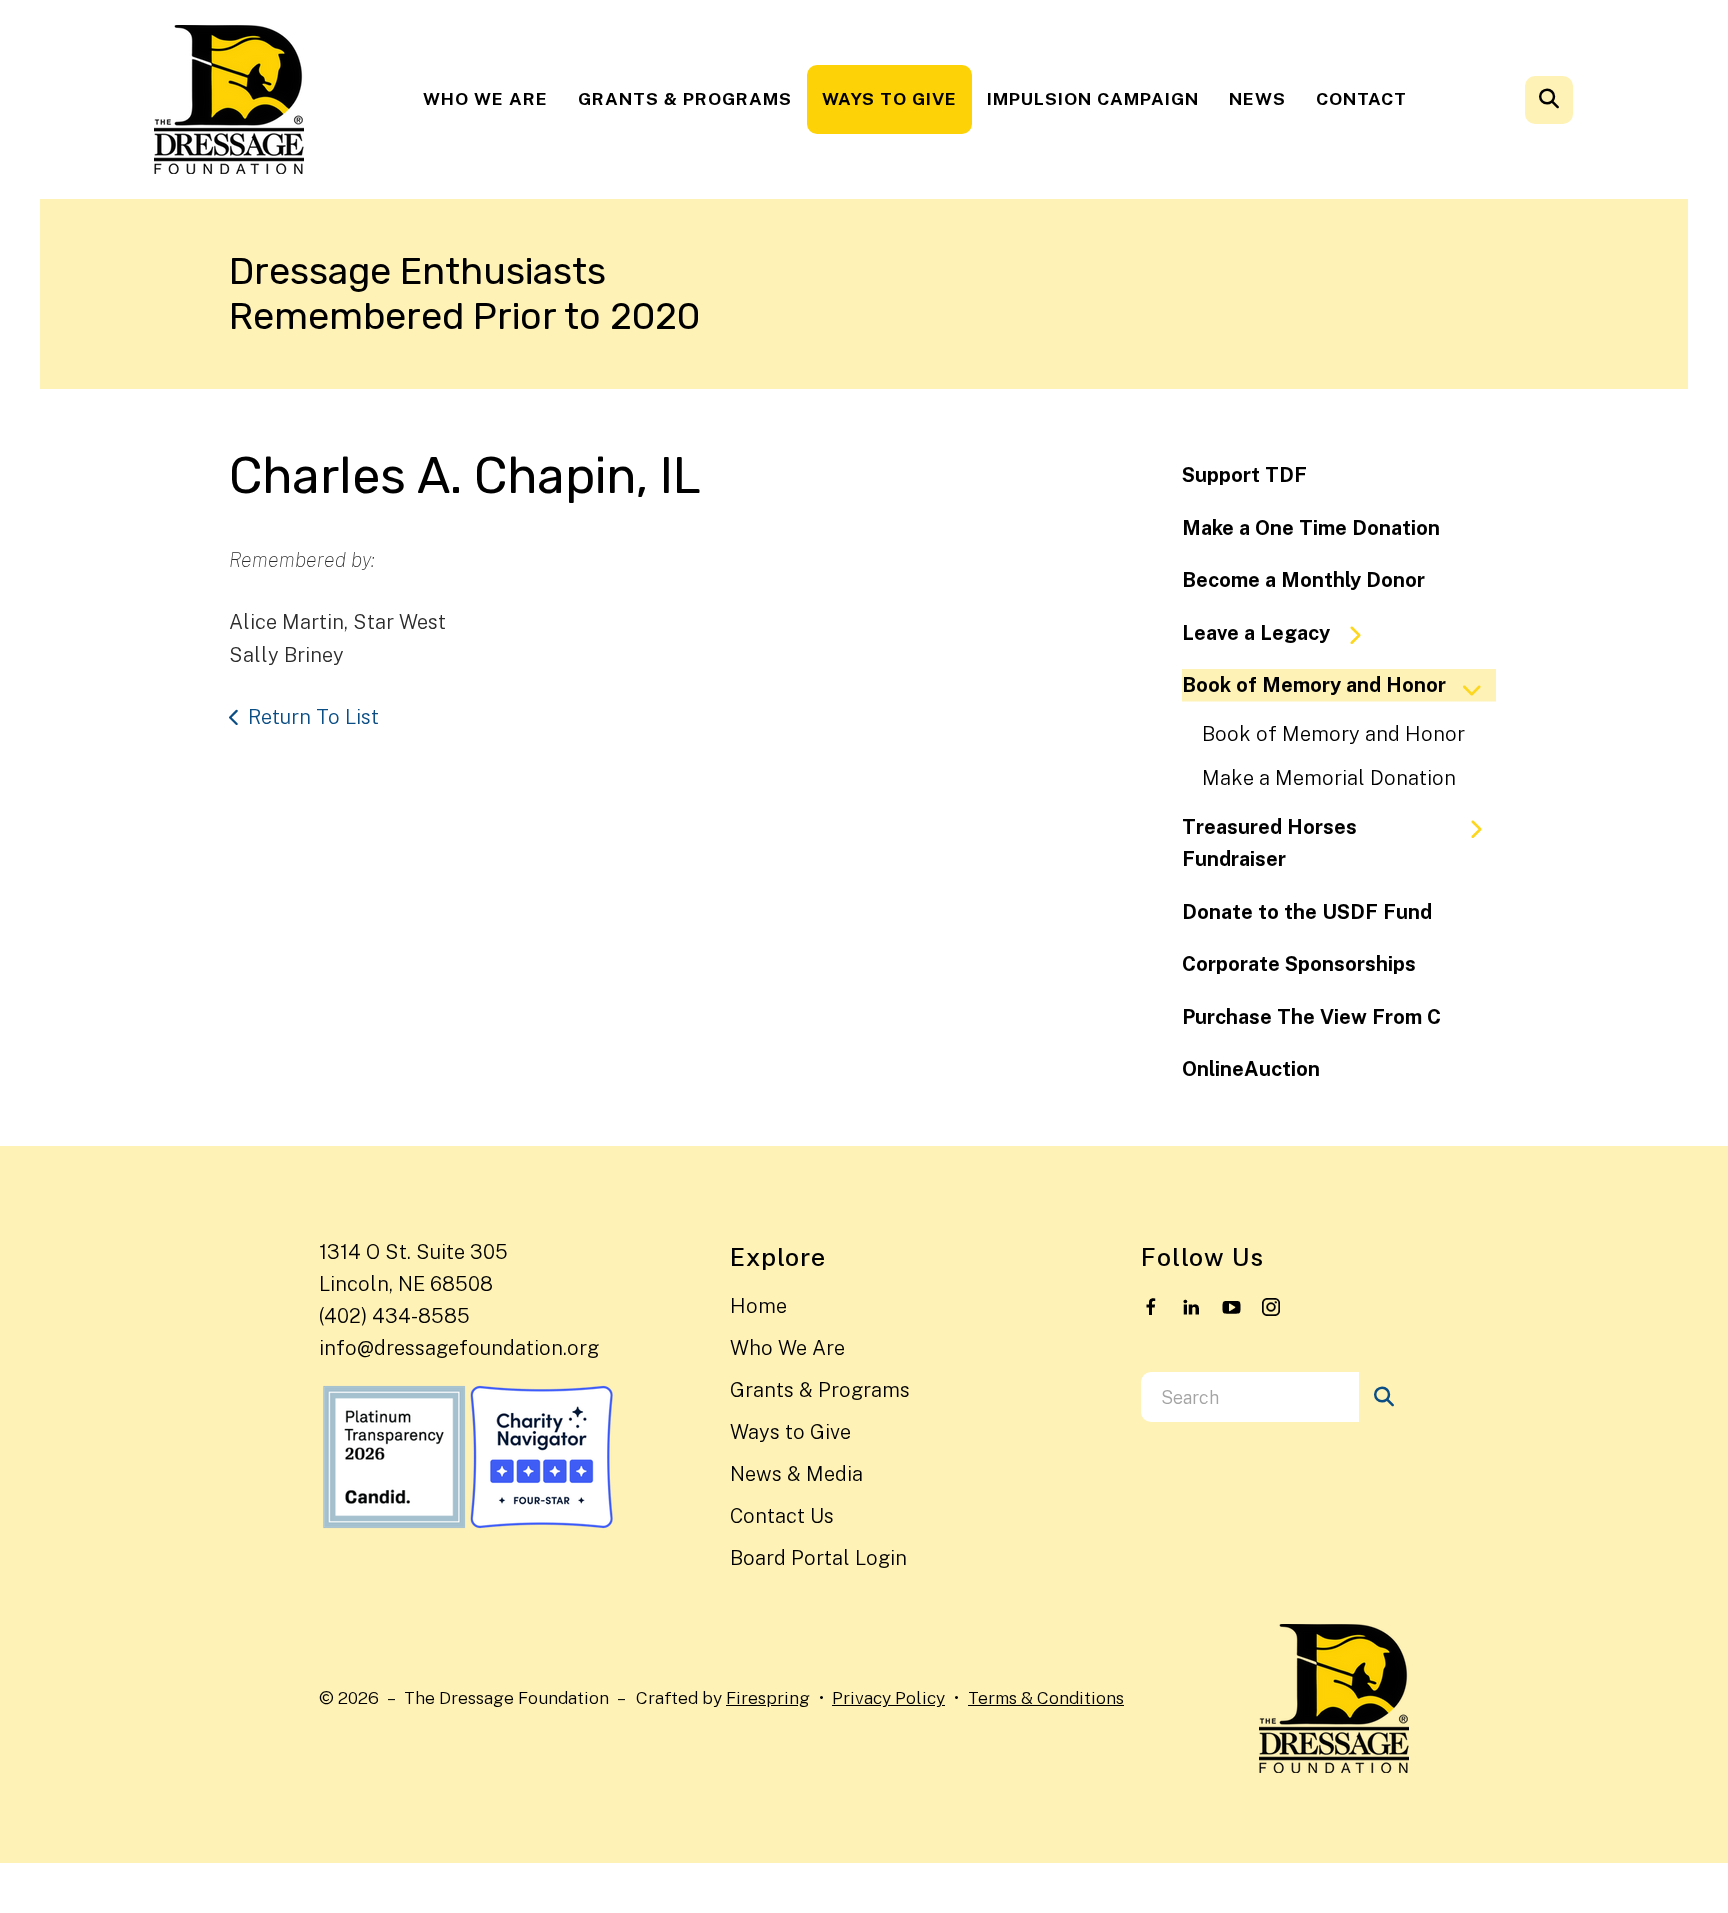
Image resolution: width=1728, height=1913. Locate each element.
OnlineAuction (1251, 1069)
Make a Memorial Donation (1329, 778)
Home (758, 1306)
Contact (1361, 98)
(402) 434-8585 (394, 1316)
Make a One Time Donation (1311, 528)
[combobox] (1576, 100)
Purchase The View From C (1311, 1017)
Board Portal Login (818, 1558)
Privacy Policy (888, 1697)
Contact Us (782, 1516)
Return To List (313, 717)
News (1257, 98)
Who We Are (485, 98)
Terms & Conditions (1046, 1697)
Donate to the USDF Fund (1307, 912)
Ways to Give (889, 98)
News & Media (796, 1474)
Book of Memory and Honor (1314, 685)
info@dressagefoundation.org (459, 1348)
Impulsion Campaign (1093, 98)
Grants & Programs (685, 98)
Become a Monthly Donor (1303, 580)
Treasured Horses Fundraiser (1269, 843)
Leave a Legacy (1256, 633)
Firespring (768, 1697)
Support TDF (1244, 475)
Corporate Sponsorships (1299, 964)
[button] (1549, 100)
